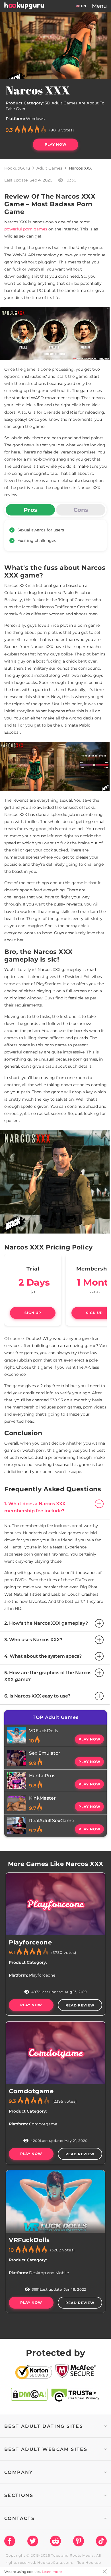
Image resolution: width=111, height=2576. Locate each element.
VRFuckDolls (44, 1731)
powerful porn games (26, 229)
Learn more (52, 2572)
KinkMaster (42, 1798)
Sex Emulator (45, 1753)
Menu (99, 6)
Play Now (56, 144)
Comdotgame (31, 2091)
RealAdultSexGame (52, 1821)
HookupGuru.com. (55, 2562)
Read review (80, 2005)
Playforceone (30, 1942)
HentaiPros (42, 1776)
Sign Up (33, 1313)
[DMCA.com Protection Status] (29, 2395)
